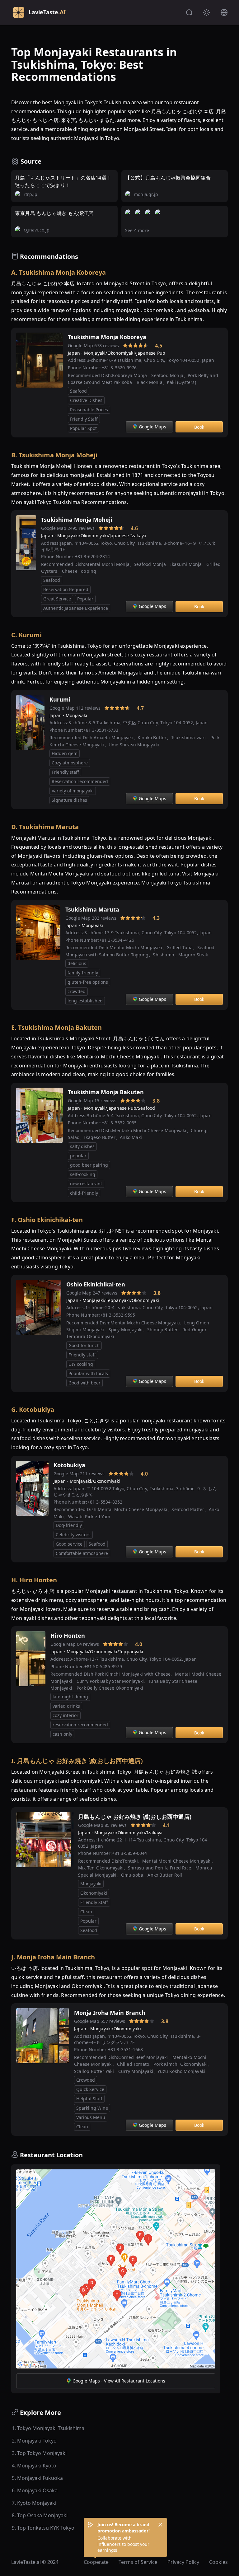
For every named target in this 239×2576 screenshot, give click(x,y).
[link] (115, 346)
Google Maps (152, 427)
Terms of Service (138, 2562)
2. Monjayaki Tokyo (34, 2441)
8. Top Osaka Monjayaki (40, 2515)
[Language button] (224, 12)
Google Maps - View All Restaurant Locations (119, 2381)
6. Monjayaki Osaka (35, 2490)
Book (199, 427)
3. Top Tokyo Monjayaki (39, 2453)
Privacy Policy (183, 2562)
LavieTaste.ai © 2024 (35, 2562)
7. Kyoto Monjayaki (34, 2503)
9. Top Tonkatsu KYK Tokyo (43, 2528)
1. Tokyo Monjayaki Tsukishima (48, 2428)
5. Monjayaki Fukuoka (37, 2478)
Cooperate (96, 2562)
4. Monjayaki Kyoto (34, 2466)
